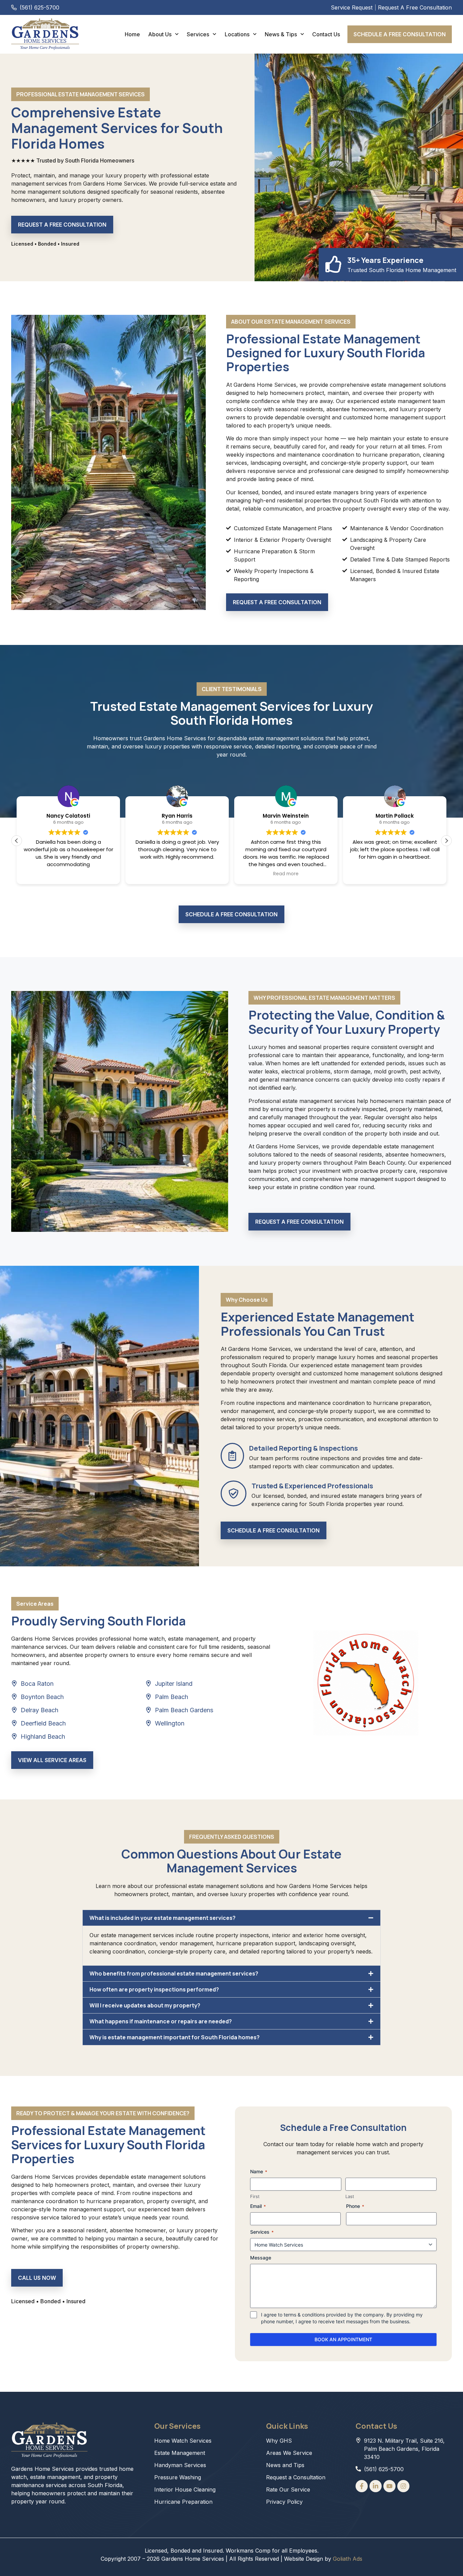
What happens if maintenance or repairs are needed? (161, 2021)
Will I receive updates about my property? (145, 2005)
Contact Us (326, 34)
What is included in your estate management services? (163, 1918)
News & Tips (281, 34)
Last (350, 2196)
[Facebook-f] (362, 2486)
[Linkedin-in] (376, 2486)
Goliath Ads (348, 2559)
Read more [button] (286, 874)
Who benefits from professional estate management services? (174, 1973)
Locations (237, 34)
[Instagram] (403, 2486)
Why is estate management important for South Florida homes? (175, 2037)
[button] (446, 841)
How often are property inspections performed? (154, 1989)
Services (198, 34)
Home (132, 34)
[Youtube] (389, 2486)
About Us (160, 34)
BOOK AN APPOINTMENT (343, 2339)
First (255, 2196)
